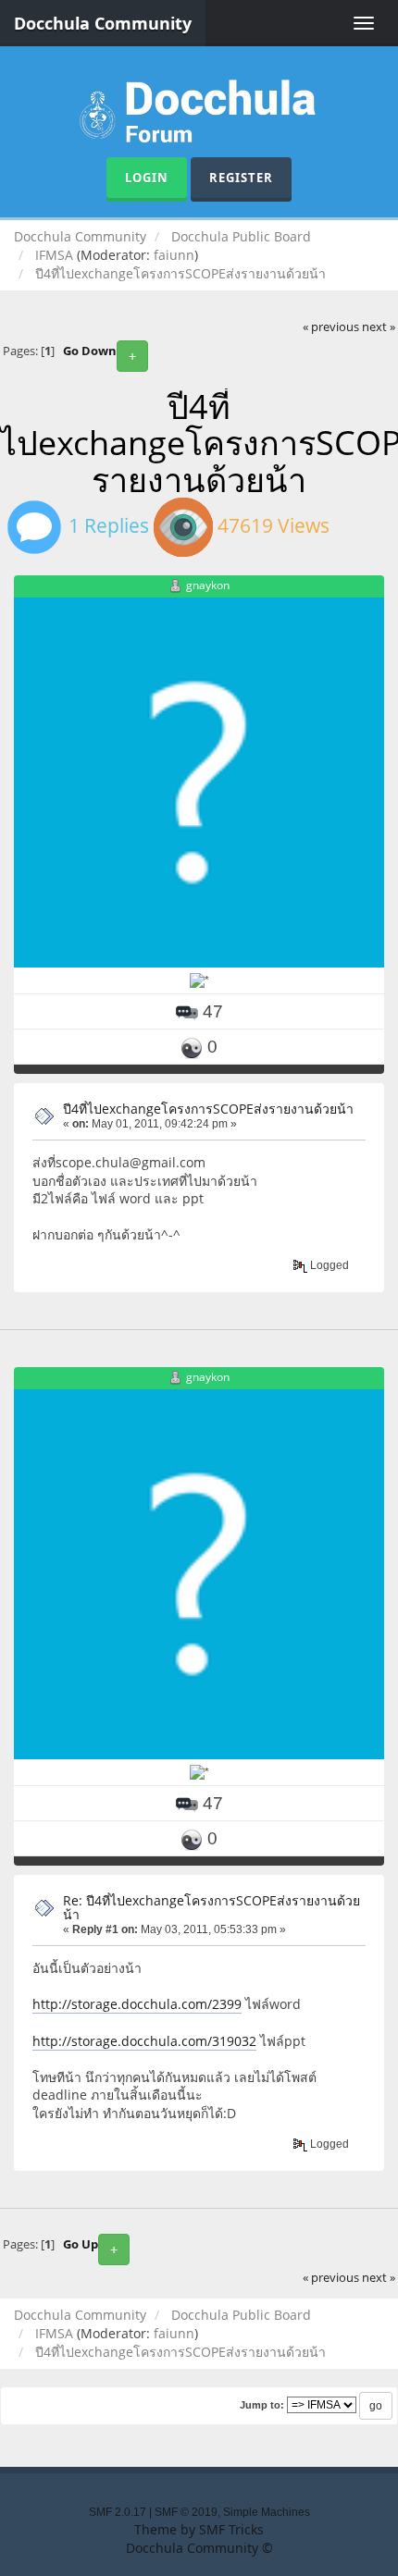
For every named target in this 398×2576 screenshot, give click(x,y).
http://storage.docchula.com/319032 (144, 2041)
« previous (331, 327)
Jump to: (262, 2405)
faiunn (174, 255)
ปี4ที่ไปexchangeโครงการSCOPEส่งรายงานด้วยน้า (208, 1109)
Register (241, 178)
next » (379, 327)
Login (147, 178)
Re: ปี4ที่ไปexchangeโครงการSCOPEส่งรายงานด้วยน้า (211, 1907)
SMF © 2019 (186, 2512)
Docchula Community (103, 23)
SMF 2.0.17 (118, 2512)
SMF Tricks (231, 2529)
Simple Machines (267, 2512)
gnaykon (208, 586)
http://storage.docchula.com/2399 (137, 2004)
